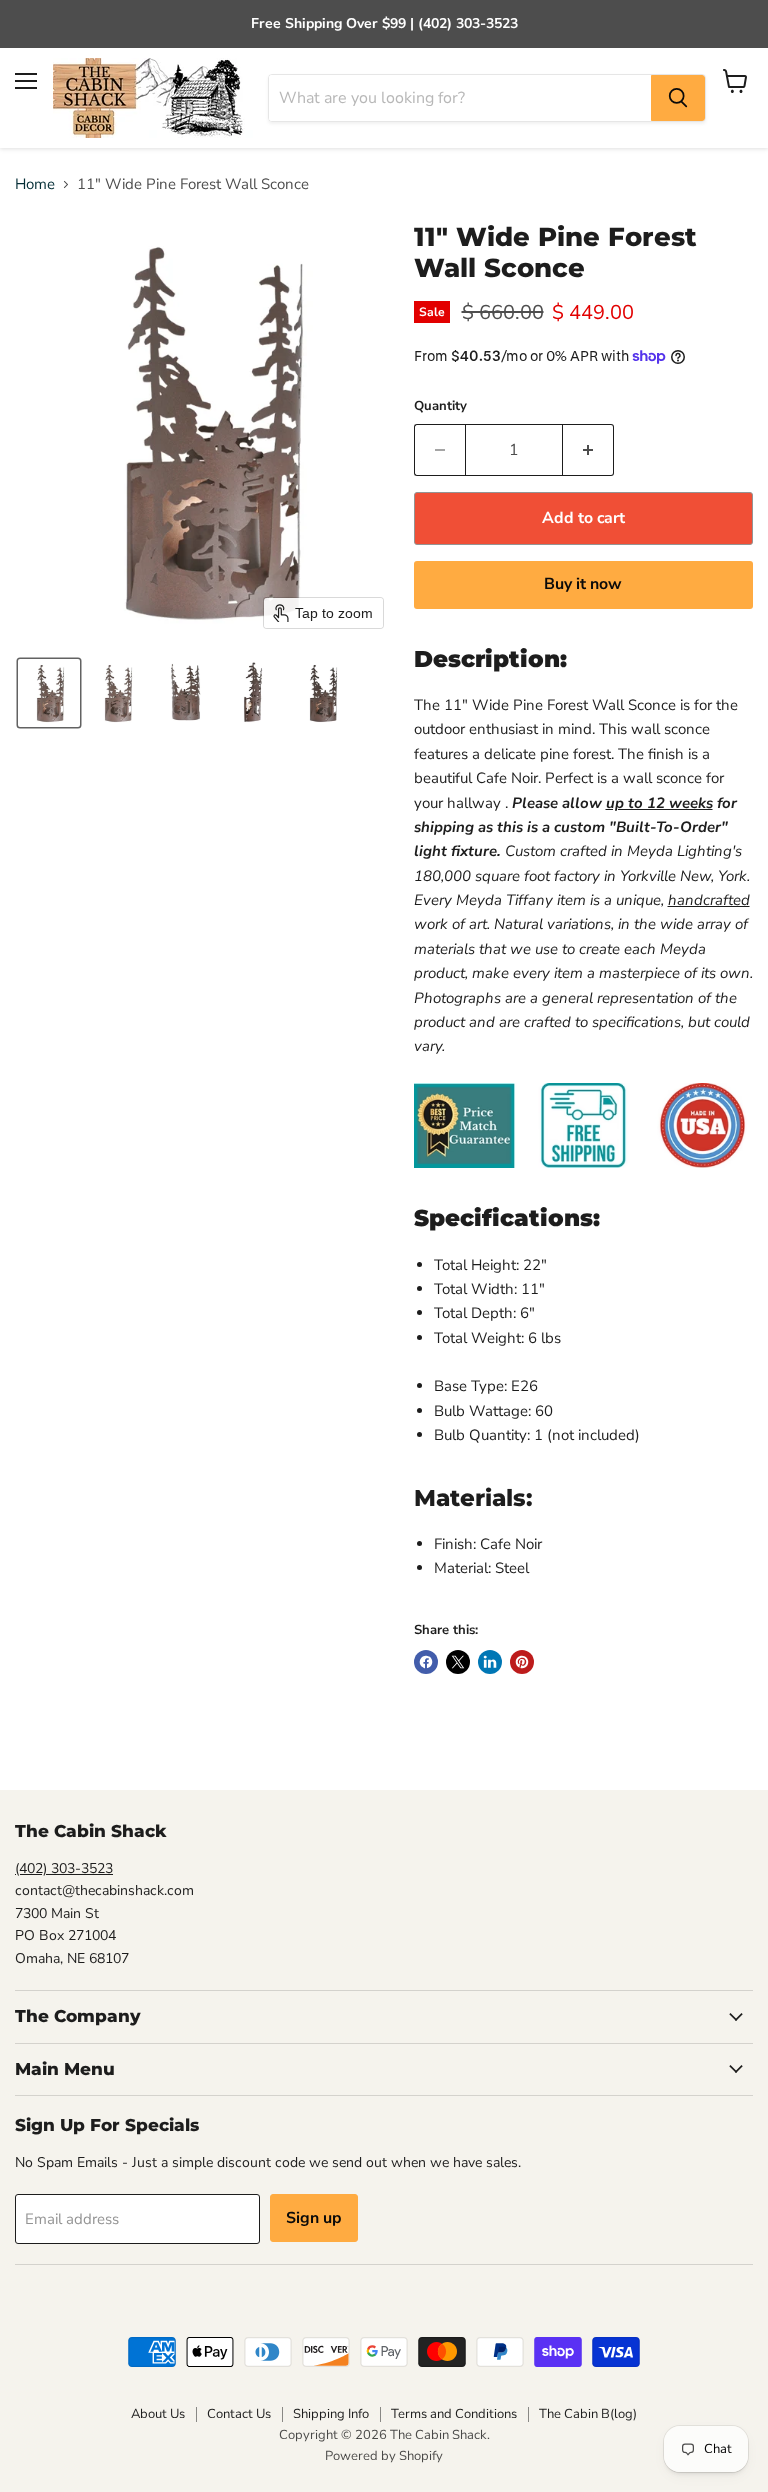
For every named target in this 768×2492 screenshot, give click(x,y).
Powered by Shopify (384, 2456)
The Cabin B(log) (588, 2414)
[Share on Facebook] (426, 1662)
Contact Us (239, 2414)
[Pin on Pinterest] (522, 1662)
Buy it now (583, 584)
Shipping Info (331, 2414)
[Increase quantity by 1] (588, 450)
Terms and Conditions (454, 2414)
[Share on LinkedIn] (490, 1662)
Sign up (314, 2218)
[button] (49, 693)
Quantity (440, 406)
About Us (158, 2414)
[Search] (678, 98)
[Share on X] (458, 1662)
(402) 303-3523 (64, 1868)
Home (35, 184)
